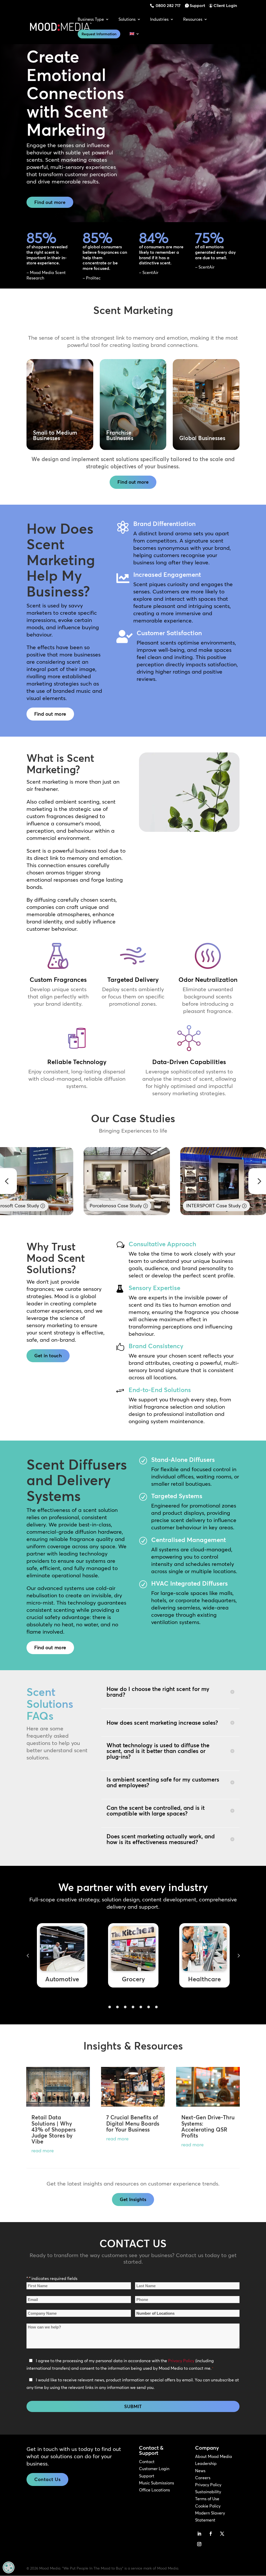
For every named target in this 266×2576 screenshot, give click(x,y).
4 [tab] (133, 2007)
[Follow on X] (222, 2534)
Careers (203, 2478)
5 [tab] (141, 2007)
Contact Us (47, 2479)
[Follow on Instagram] (199, 2544)
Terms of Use (207, 2499)
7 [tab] (156, 2007)
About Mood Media (214, 2456)
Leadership (206, 2463)
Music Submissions (157, 2483)
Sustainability (208, 2492)
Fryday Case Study (206, 1206)
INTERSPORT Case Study (117, 1206)
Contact (147, 2462)
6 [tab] (149, 2007)
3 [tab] (125, 2007)
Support (197, 5)
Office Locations (154, 2490)
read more (43, 2151)
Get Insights (133, 2199)
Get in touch (48, 1356)
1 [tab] (110, 2007)
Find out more (50, 202)
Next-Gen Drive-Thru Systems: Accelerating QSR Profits (208, 2126)
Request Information (99, 34)
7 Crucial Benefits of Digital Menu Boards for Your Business (133, 2123)
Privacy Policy (181, 2361)
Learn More (60, 433)
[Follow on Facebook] (211, 2534)
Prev (28, 1955)
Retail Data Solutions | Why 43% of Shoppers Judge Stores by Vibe (54, 2129)
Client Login (225, 5)
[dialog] (9, 2567)
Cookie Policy (208, 2506)
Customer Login (154, 2469)
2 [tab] (117, 2007)
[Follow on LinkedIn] (199, 2534)
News (200, 2471)
